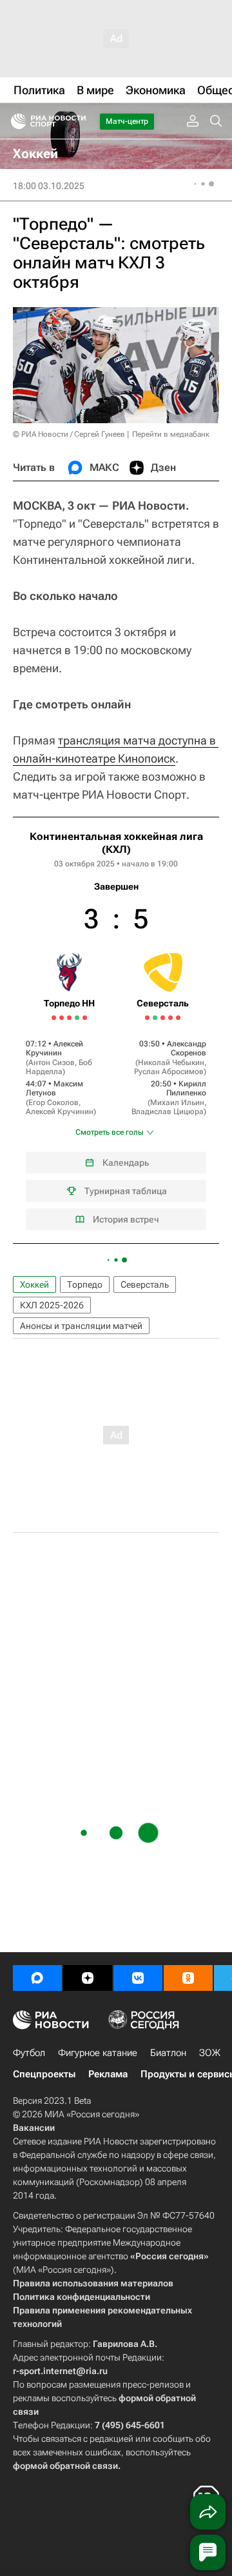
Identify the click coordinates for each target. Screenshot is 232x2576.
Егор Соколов (53, 1103)
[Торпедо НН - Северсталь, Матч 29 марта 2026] (170, 1018)
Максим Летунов (54, 1088)
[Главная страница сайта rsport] (77, 121)
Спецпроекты (44, 2074)
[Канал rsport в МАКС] (37, 1978)
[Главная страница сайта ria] (15, 121)
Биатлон (168, 2053)
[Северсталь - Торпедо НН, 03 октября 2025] (116, 1030)
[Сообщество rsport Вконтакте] (138, 1978)
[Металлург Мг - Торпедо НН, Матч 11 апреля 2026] (62, 1018)
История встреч (126, 1219)
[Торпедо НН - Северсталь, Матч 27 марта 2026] (163, 1018)
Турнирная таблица (126, 1191)
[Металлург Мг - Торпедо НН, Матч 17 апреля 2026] (85, 1018)
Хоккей (34, 1284)
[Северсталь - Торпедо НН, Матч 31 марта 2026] (178, 1018)
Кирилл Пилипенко (186, 1088)
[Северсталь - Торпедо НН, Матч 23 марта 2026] (147, 1018)
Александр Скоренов (187, 1048)
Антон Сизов (52, 1063)
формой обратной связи (65, 2466)
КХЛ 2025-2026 (52, 1305)
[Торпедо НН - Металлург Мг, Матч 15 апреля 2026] (77, 1018)
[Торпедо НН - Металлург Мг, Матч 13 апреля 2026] (69, 1018)
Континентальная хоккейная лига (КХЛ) (116, 843)
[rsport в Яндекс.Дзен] (88, 1978)
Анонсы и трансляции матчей (81, 1326)
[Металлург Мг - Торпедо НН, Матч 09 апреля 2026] (54, 1018)
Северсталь (145, 1284)
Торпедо (85, 1284)
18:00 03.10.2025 (49, 186)
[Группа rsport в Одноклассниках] (188, 1978)
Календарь (126, 1163)
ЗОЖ (210, 2053)
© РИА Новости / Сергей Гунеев (69, 434)
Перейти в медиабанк (171, 434)
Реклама (108, 2074)
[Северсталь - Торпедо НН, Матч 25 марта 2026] (155, 1018)
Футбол (29, 2053)
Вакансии (34, 2128)
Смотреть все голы (110, 1132)
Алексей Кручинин (54, 1048)
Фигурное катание (98, 2053)
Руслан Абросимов (169, 1072)
